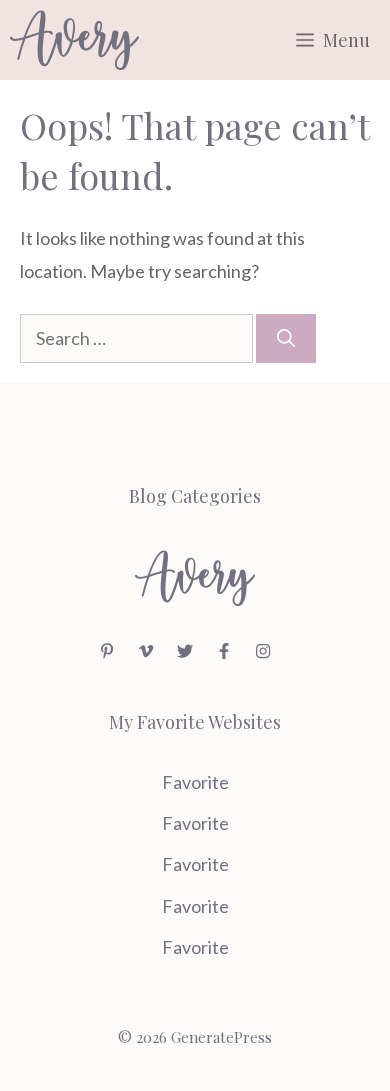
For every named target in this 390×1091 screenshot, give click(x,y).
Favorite (195, 782)
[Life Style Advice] (74, 40)
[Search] (286, 338)
